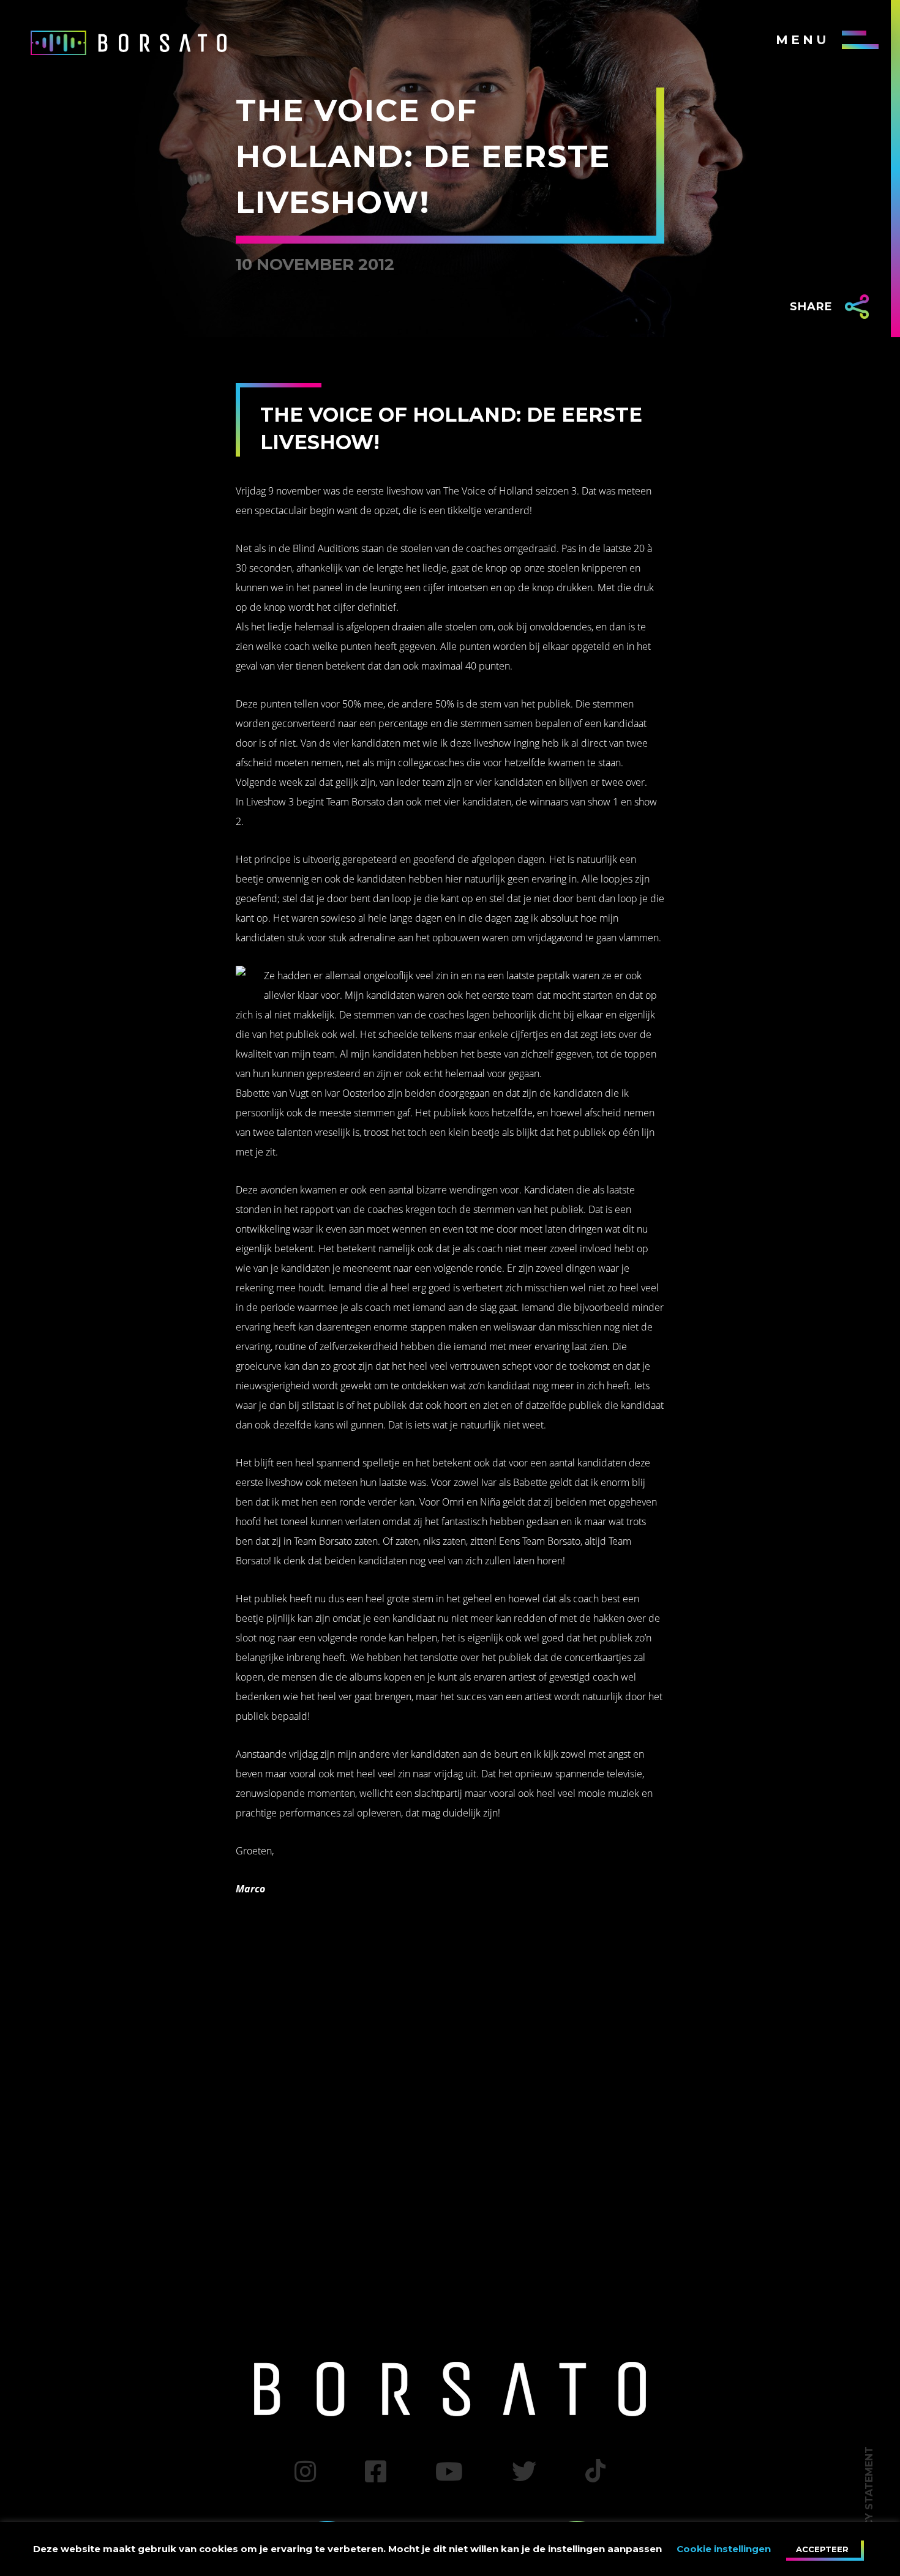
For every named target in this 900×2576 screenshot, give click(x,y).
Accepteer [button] (822, 2549)
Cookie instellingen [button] (724, 2549)
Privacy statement (869, 2502)
